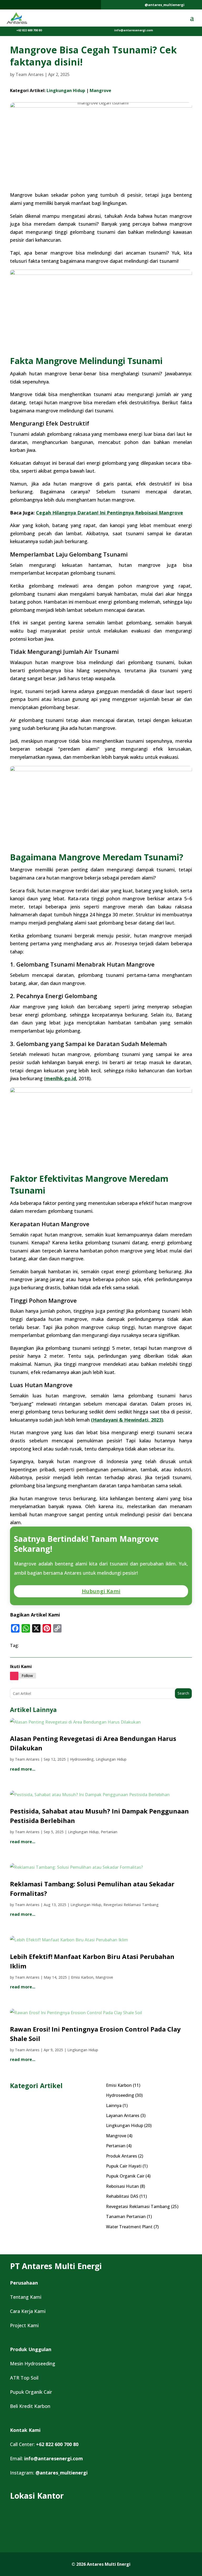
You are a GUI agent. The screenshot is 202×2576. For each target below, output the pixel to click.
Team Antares (30, 74)
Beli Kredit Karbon (30, 2406)
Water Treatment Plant (129, 2227)
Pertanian (109, 1832)
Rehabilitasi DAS (122, 2196)
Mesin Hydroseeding (33, 2363)
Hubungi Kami (101, 1591)
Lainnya (114, 2105)
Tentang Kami (26, 2297)
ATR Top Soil (24, 2378)
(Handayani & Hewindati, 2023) (127, 1420)
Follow (27, 1676)
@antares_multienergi (165, 5)
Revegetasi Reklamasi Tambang (131, 1905)
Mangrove (100, 90)
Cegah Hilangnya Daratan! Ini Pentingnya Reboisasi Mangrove (110, 513)
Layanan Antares (123, 2115)
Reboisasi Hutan (122, 2186)
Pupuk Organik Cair (125, 2176)
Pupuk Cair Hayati (124, 2166)
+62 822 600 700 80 (29, 30)
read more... (23, 1769)
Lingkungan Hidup (66, 90)
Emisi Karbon (82, 1977)
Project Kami (24, 2325)
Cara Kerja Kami (28, 2311)
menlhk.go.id (61, 1078)
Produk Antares (122, 2156)
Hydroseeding (82, 1759)
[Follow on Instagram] (14, 1676)
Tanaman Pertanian (126, 2216)
